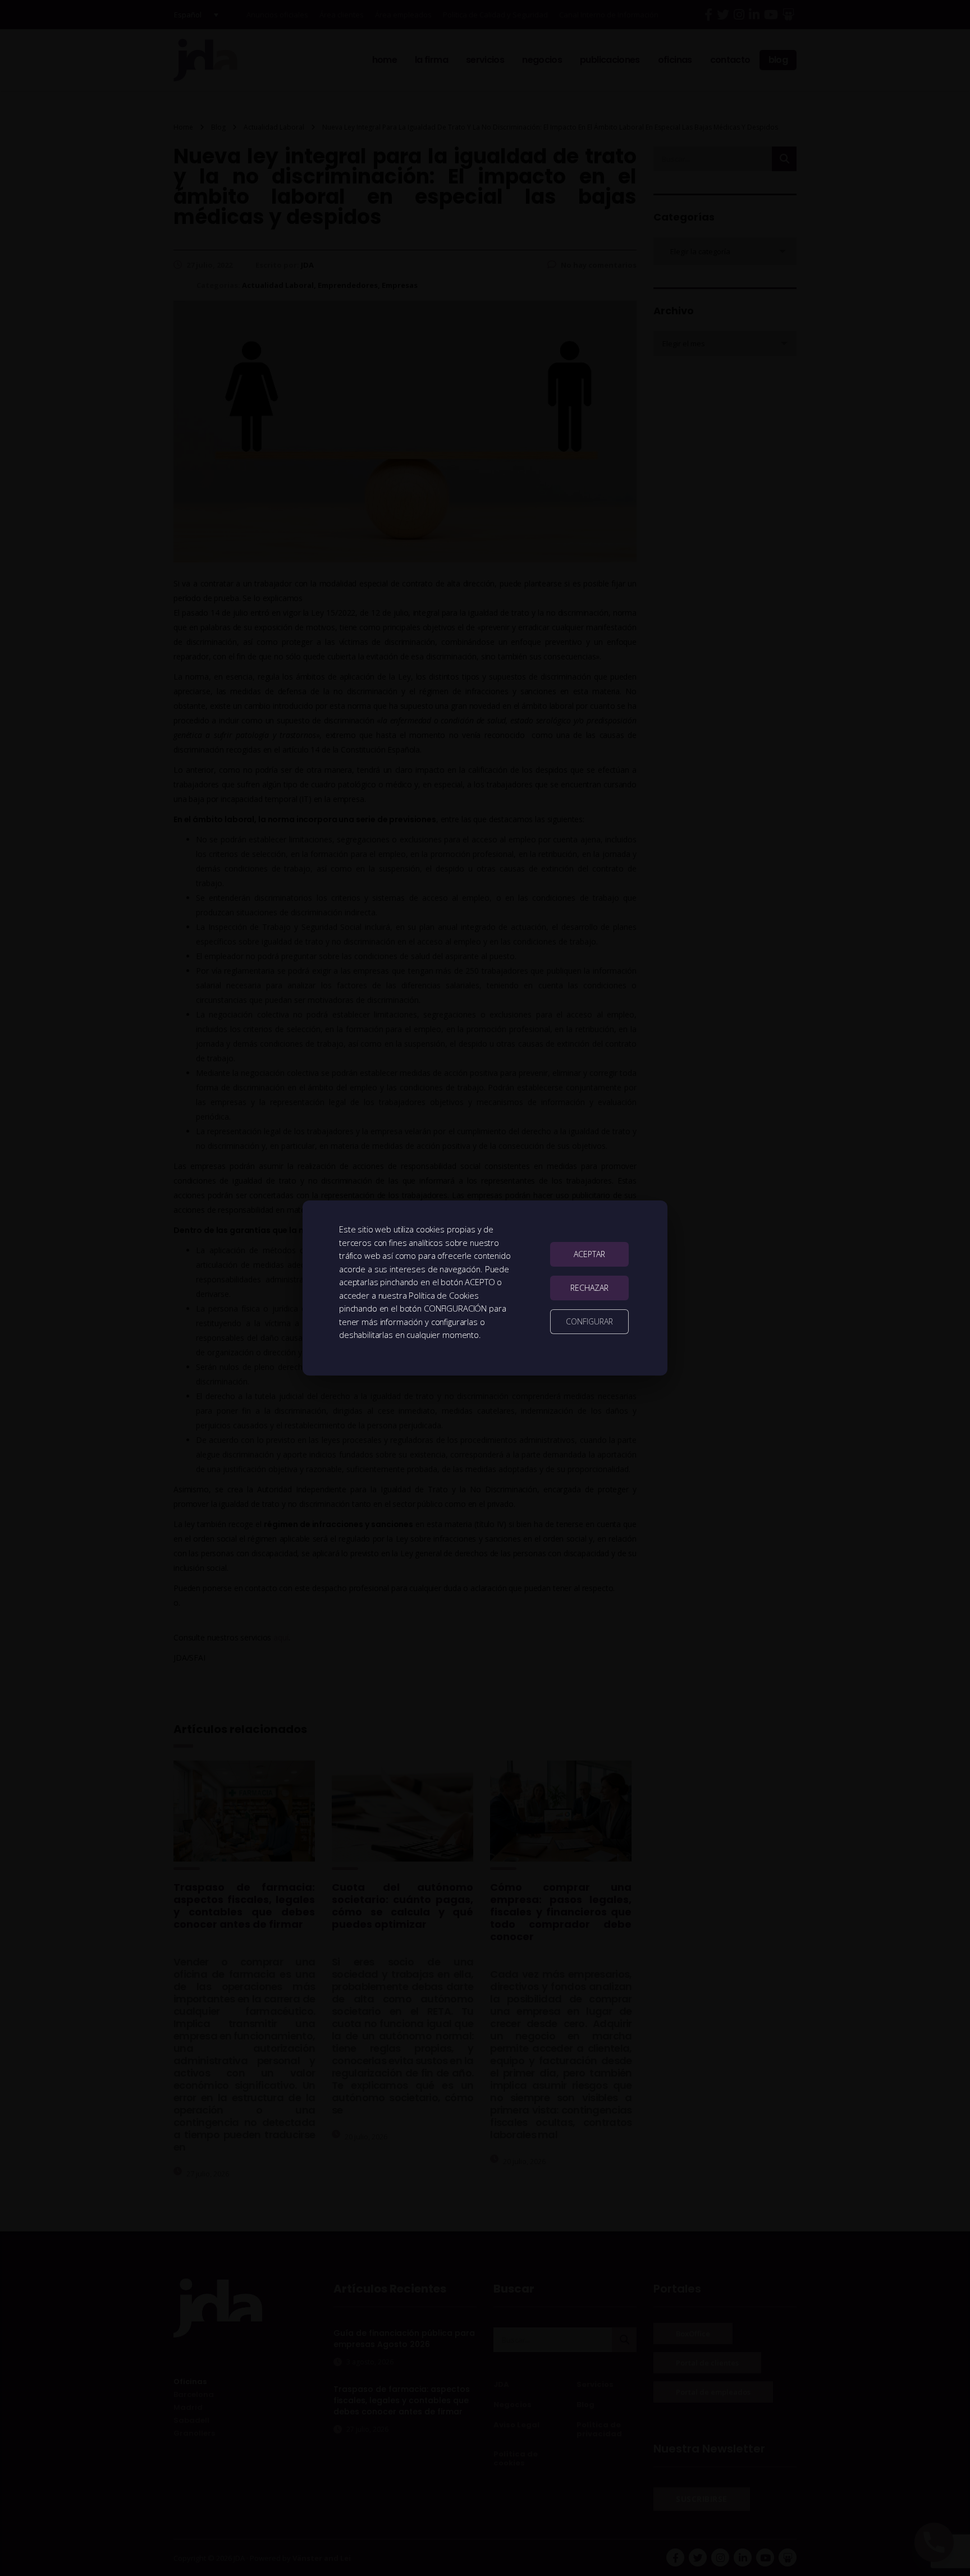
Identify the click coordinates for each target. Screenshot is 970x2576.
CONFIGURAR (589, 1321)
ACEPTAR (589, 1254)
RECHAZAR (589, 1288)
